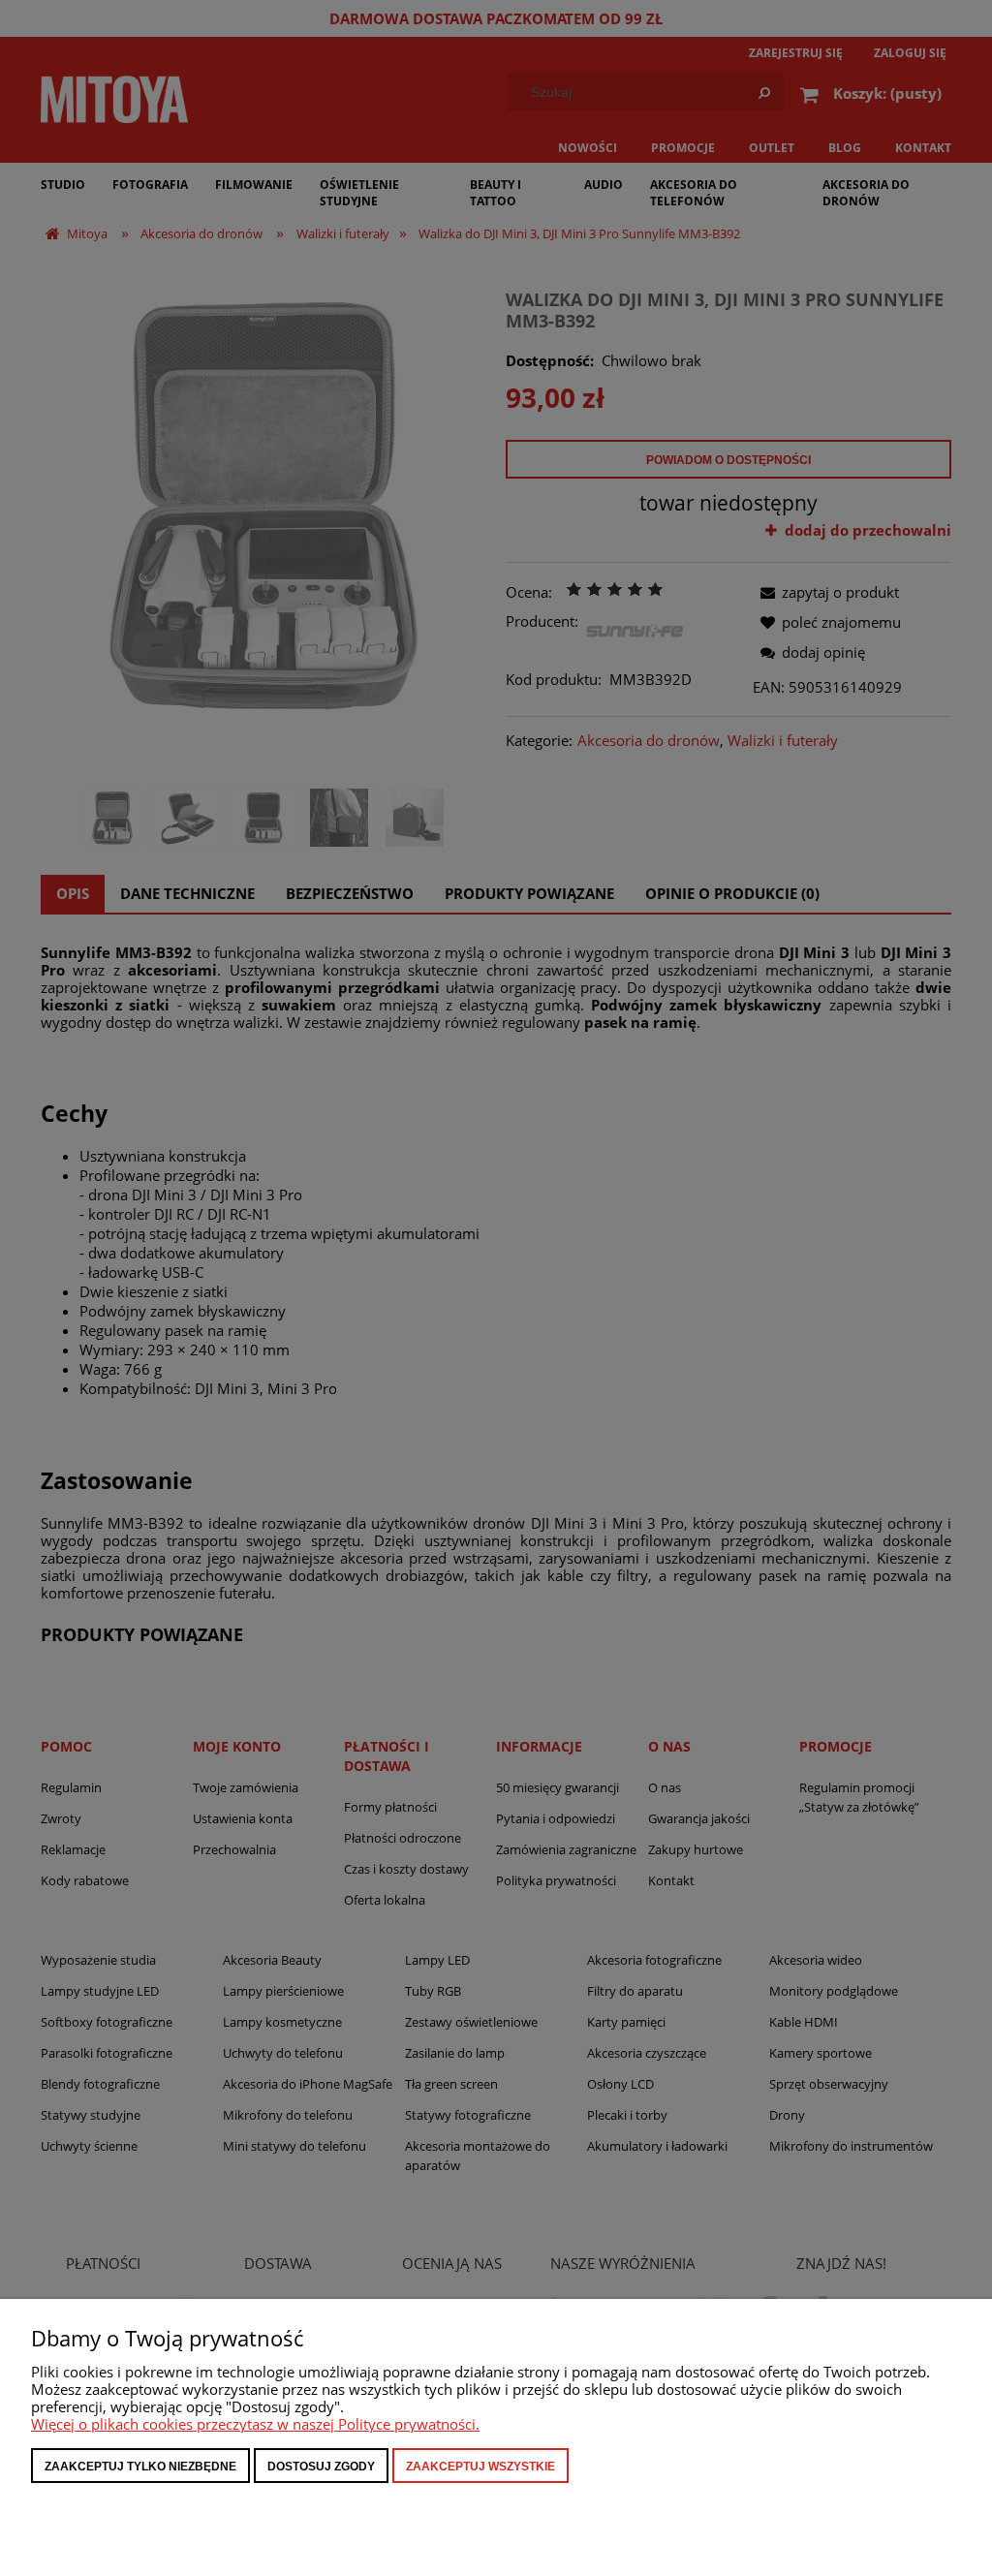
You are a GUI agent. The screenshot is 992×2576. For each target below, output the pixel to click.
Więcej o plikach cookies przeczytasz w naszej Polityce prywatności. (255, 2424)
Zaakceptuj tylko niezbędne (140, 2467)
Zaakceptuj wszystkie (480, 2467)
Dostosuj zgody (321, 2467)
